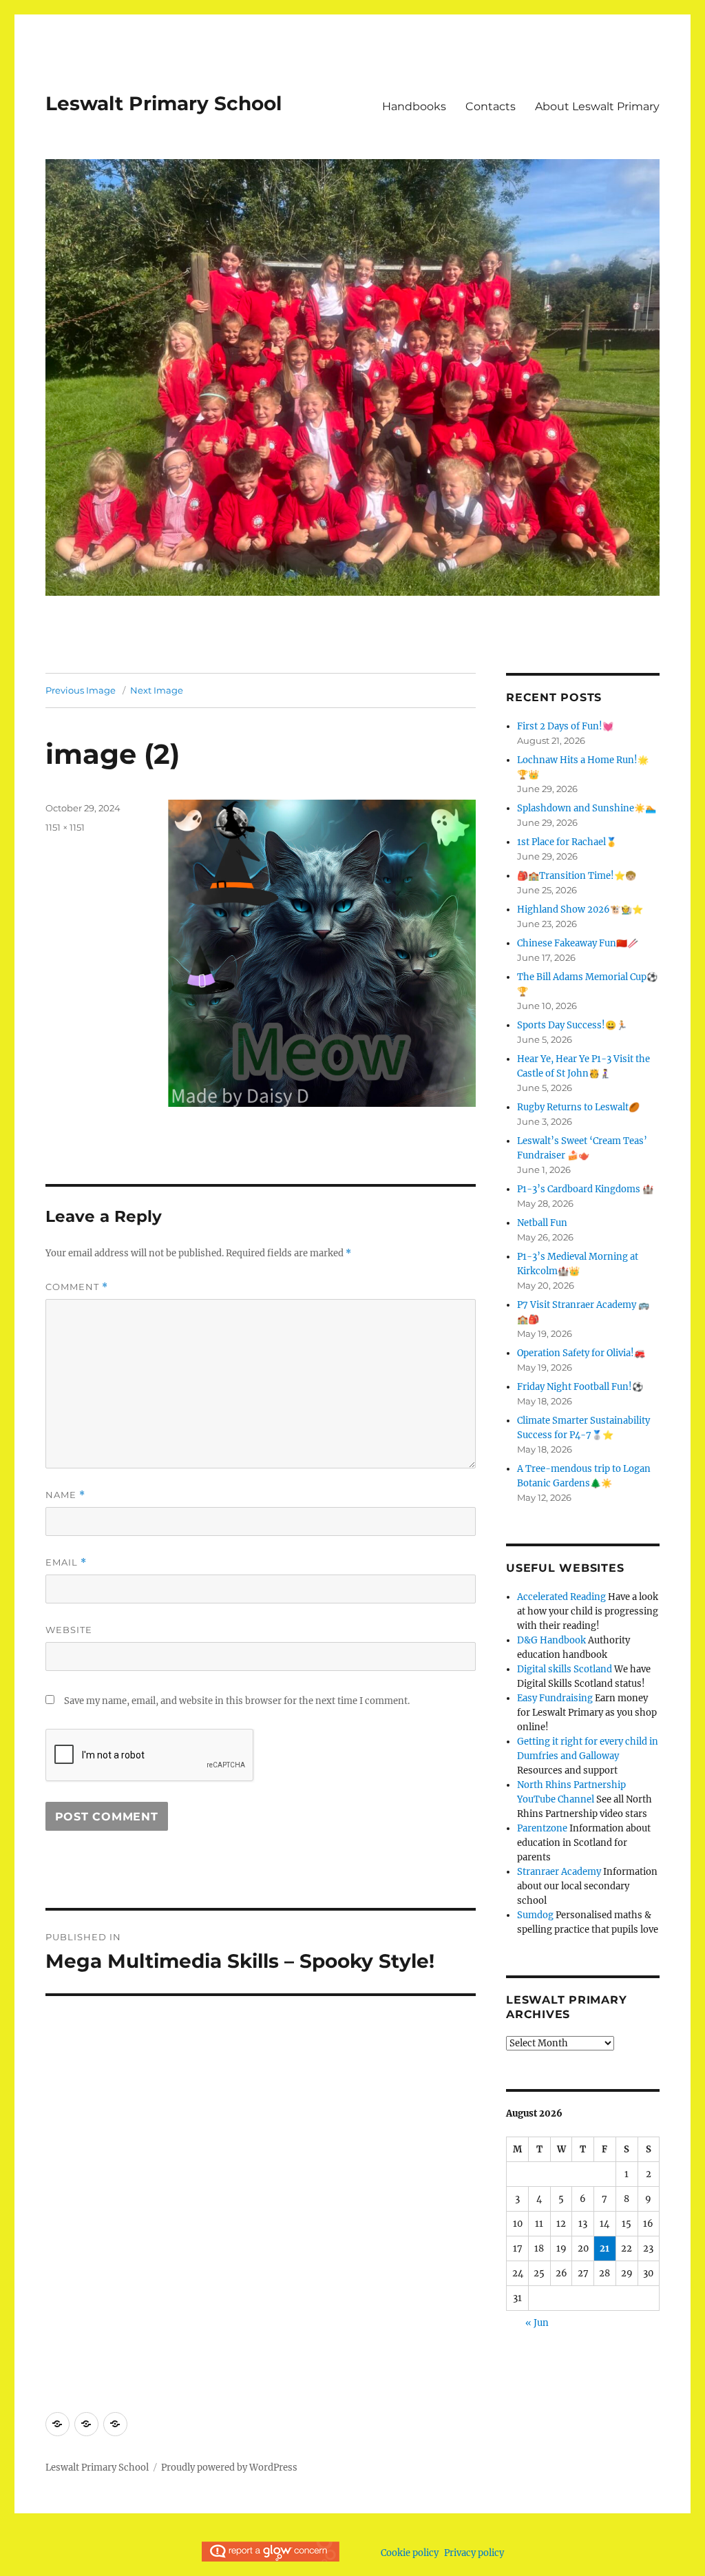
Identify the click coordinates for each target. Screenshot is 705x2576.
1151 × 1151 (65, 827)
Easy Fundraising (555, 1698)
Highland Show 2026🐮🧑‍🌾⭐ (580, 910)
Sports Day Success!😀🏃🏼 (572, 1025)
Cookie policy (410, 2553)
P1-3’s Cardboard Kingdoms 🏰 (585, 1189)
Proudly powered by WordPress (229, 2468)
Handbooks (414, 106)
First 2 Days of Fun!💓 (565, 726)
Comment (77, 1287)
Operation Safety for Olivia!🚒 (581, 1353)
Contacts (491, 106)
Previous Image (81, 690)
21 (604, 2248)
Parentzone (542, 1828)
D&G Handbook (551, 1640)
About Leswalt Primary (597, 106)
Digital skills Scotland (565, 1669)
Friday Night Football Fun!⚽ (580, 1387)
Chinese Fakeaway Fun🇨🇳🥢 (578, 943)
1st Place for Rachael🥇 (567, 842)
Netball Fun (542, 1223)
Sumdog (535, 1915)
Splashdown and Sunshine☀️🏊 (587, 808)
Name (65, 1495)
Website (69, 1630)
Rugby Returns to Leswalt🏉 (578, 1107)
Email (66, 1562)
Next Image (157, 690)
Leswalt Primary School (164, 103)
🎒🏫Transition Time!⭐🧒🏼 (577, 876)
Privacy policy (474, 2553)
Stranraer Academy (559, 1872)
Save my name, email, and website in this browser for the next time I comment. (237, 1701)
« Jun (537, 2323)
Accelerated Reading (561, 1597)
